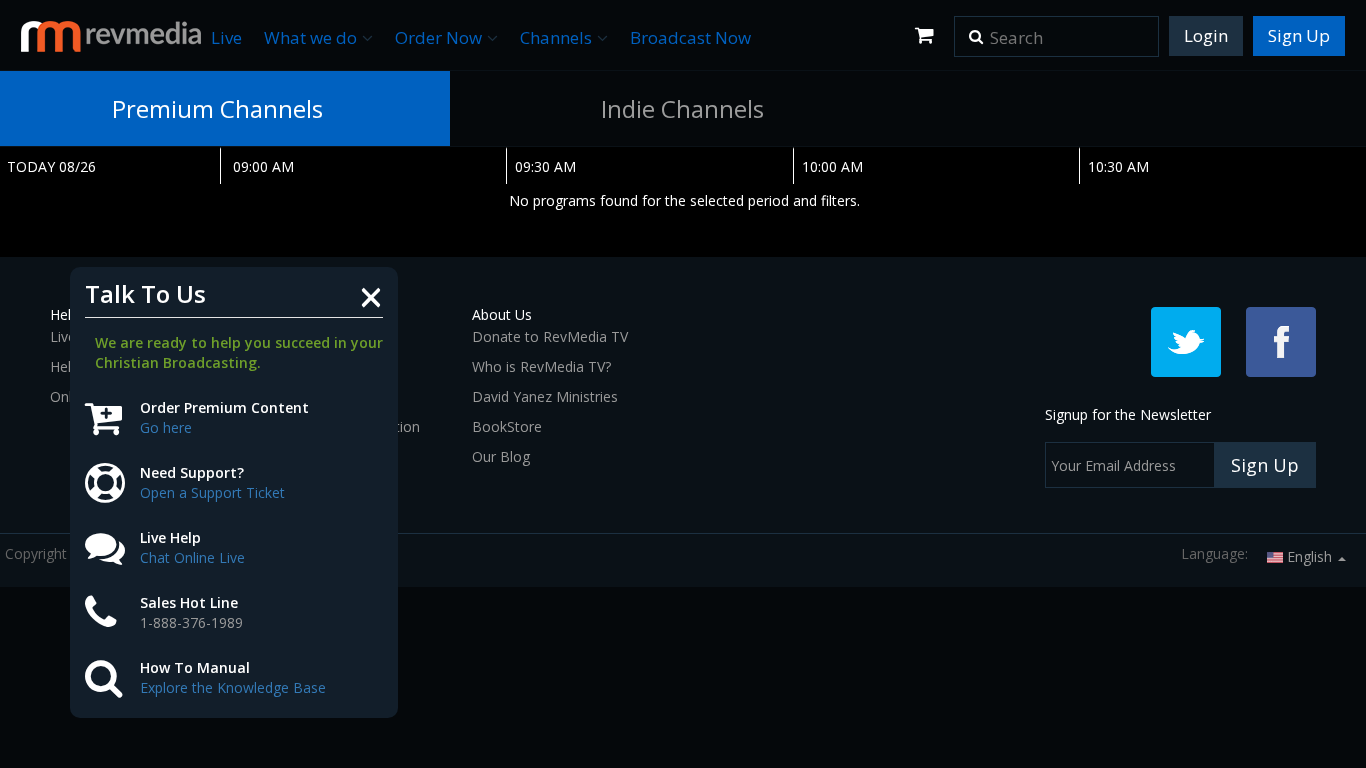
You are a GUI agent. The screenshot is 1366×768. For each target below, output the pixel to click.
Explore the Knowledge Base (233, 687)
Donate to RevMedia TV (550, 336)
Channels (556, 37)
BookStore (507, 426)
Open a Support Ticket (212, 492)
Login (1206, 35)
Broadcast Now (690, 37)
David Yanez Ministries (545, 396)
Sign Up (1299, 35)
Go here (166, 427)
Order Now (438, 37)
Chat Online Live (192, 557)
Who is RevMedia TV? (541, 366)
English (1309, 556)
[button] (976, 30)
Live (226, 37)
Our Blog (501, 456)
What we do (310, 37)
